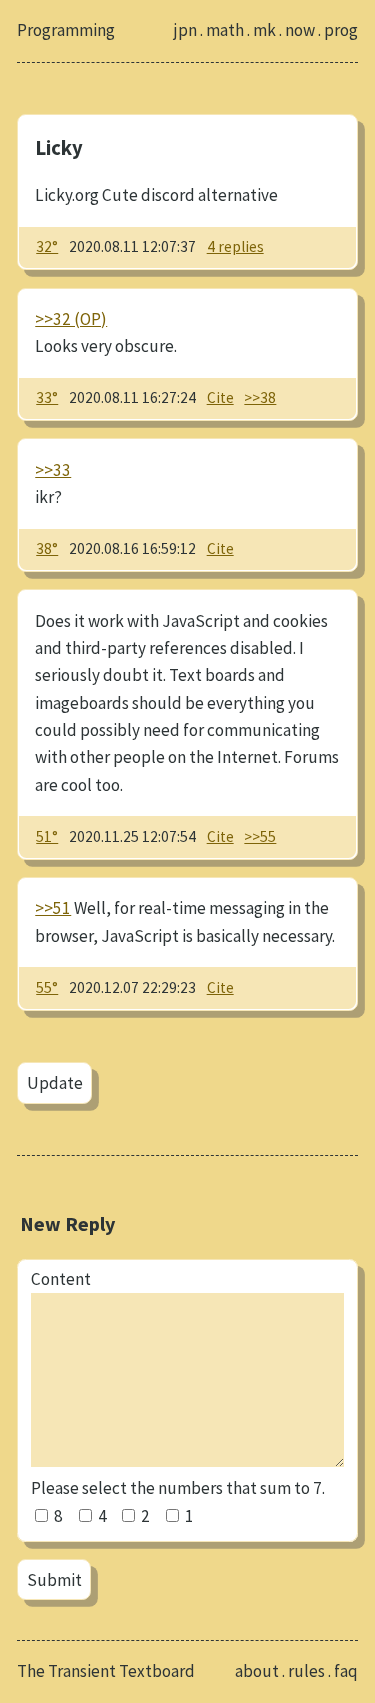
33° (47, 397)
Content (61, 1279)
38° (47, 548)
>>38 (260, 397)
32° (47, 246)
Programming (66, 30)
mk (264, 30)
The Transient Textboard (106, 1671)
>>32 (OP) (71, 319)
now (300, 30)
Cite (220, 397)
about (257, 1671)
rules (306, 1671)
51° (47, 836)
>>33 (53, 470)
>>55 (260, 836)
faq (346, 1671)
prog (341, 30)
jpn (185, 30)
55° (47, 987)
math (225, 30)
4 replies (235, 246)
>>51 (53, 908)
